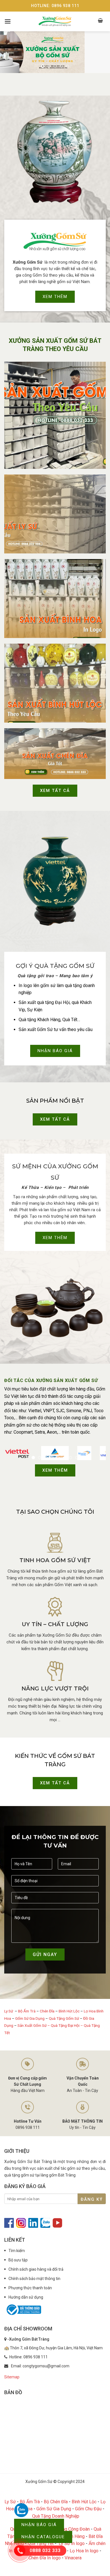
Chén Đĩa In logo (45, 2558)
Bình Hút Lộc (69, 2011)
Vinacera (73, 2558)
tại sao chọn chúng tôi (55, 1512)
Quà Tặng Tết (41, 2543)
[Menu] (8, 21)
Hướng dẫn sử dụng (26, 2297)
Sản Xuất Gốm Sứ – (34, 2025)
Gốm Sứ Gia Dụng (30, 2018)
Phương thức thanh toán (30, 2288)
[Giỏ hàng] (101, 21)
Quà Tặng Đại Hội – (67, 2025)
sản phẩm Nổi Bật (55, 1101)
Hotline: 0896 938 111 (55, 6)
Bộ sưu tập (18, 2260)
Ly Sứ (9, 2011)
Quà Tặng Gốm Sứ (64, 2018)
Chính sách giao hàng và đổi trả (36, 2269)
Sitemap (12, 2377)
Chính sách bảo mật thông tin (34, 2279)
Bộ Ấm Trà (27, 2011)
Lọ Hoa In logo (84, 2551)
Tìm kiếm (17, 2251)
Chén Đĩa (47, 2011)
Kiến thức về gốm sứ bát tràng (55, 1760)
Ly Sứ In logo (72, 2543)
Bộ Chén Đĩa (56, 2502)
